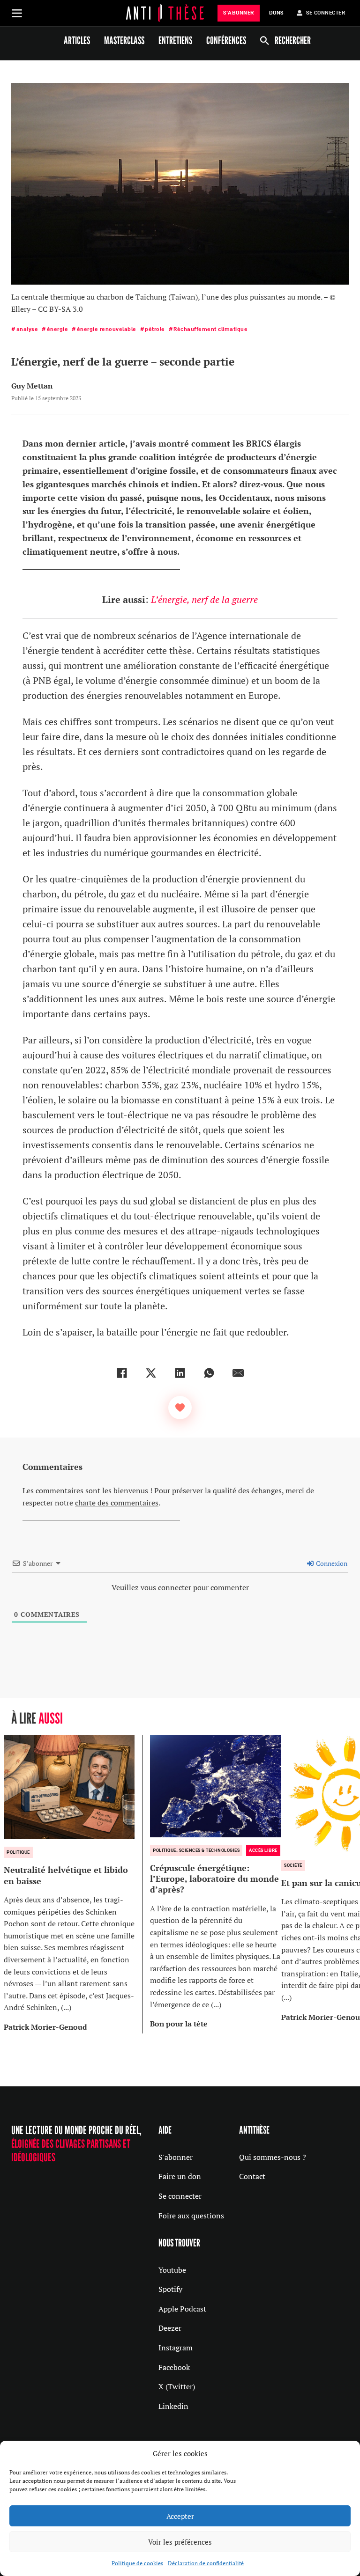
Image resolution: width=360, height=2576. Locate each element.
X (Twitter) (177, 2386)
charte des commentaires (117, 1503)
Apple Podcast (182, 2309)
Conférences (226, 40)
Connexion (331, 1563)
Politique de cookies (137, 2563)
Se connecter (180, 2196)
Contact (252, 2176)
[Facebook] (122, 1373)
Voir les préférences (180, 2542)
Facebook (174, 2367)
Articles (77, 40)
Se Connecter (326, 13)
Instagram (176, 2348)
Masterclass (124, 40)
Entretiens (175, 40)
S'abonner (176, 2157)
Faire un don (180, 2176)
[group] (73, 1884)
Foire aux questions (191, 2216)
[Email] (238, 1373)
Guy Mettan (32, 386)
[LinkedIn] (180, 1373)
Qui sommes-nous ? (273, 2157)
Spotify (170, 2289)
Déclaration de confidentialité (206, 2563)
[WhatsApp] (209, 1373)
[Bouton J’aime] (180, 1408)
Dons (276, 13)
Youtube (172, 2270)
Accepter (180, 2516)
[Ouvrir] (17, 13)
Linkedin (173, 2406)
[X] (151, 1373)
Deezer (170, 2328)
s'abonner (239, 13)
